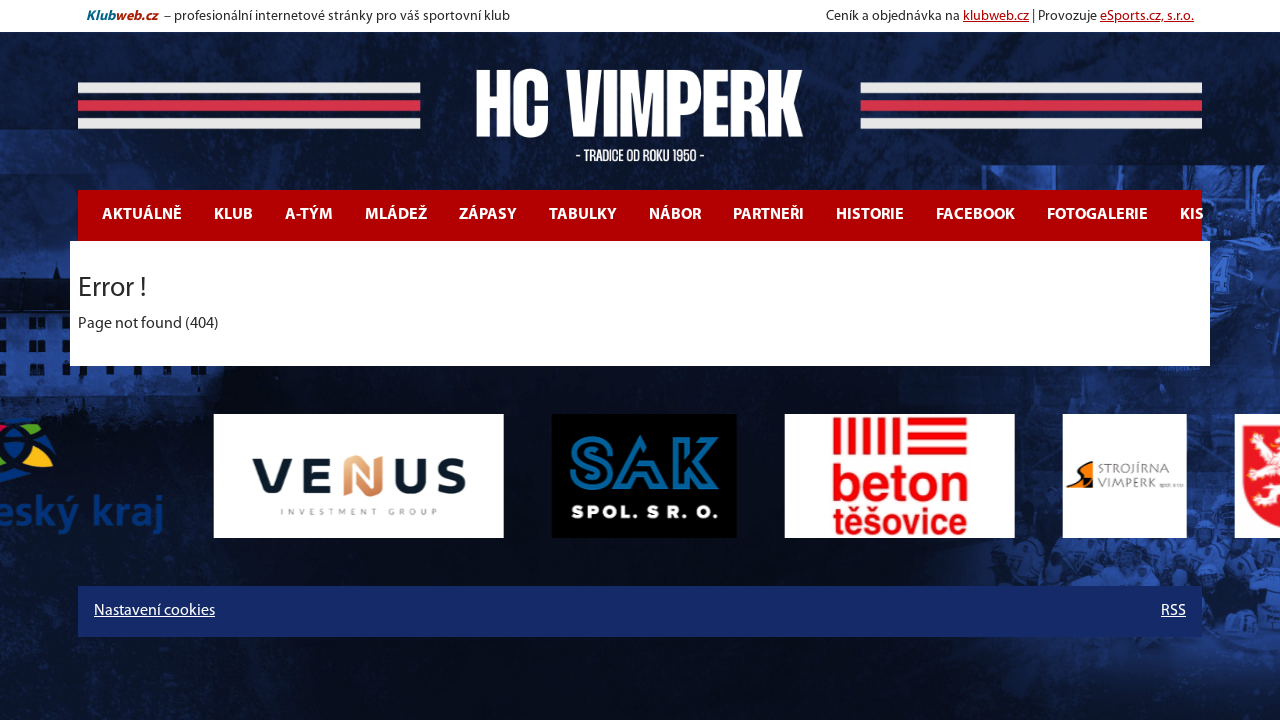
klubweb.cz (996, 16)
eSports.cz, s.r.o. (1147, 16)
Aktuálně (142, 215)
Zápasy (488, 215)
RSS (1173, 611)
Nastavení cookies (154, 611)
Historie (870, 215)
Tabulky (583, 215)
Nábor (675, 215)
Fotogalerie (1097, 215)
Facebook (975, 215)
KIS (1192, 215)
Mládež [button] (396, 215)
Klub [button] (233, 215)
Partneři (768, 215)
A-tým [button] (309, 215)
